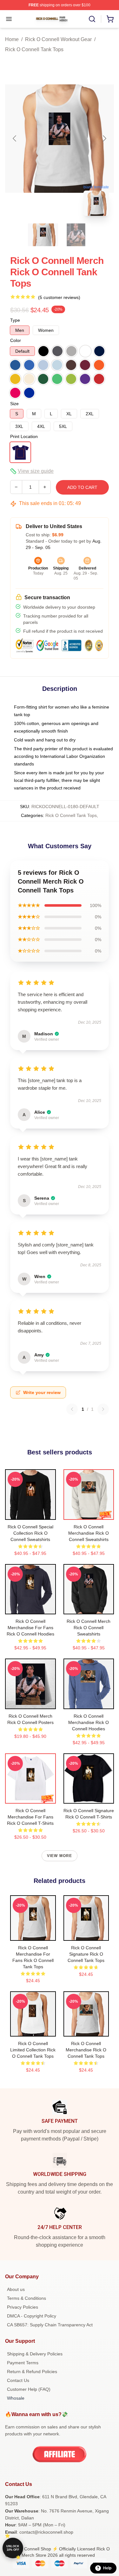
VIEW (30, 1513)
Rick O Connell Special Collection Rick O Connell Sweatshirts (30, 1533)
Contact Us (18, 2380)
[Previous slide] (15, 138)
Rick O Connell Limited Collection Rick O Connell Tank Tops (33, 2050)
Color (16, 340)
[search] (92, 19)
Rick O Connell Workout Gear (58, 39)
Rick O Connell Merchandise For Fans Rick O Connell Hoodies (30, 1628)
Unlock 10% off (13, 2548)
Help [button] (107, 2568)
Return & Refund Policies (32, 2372)
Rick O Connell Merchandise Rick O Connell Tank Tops (86, 2050)
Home (12, 39)
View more (60, 1856)
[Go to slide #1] (43, 235)
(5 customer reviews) (59, 297)
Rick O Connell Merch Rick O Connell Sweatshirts (89, 1628)
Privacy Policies (23, 2307)
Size (14, 404)
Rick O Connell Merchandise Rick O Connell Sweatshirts (89, 1533)
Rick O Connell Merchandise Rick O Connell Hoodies (89, 1722)
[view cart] (110, 19)
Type (15, 320)
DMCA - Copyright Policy (32, 2316)
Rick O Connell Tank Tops (34, 49)
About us (16, 2289)
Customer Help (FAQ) (29, 2389)
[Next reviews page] (103, 1409)
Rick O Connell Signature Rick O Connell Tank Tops (86, 1954)
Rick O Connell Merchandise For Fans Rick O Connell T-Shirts (30, 1817)
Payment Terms (23, 2363)
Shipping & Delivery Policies (35, 2354)
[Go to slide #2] (76, 235)
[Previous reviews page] (72, 1409)
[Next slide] (104, 138)
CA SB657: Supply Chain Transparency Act (50, 2325)
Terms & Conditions (26, 2298)
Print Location (24, 436)
